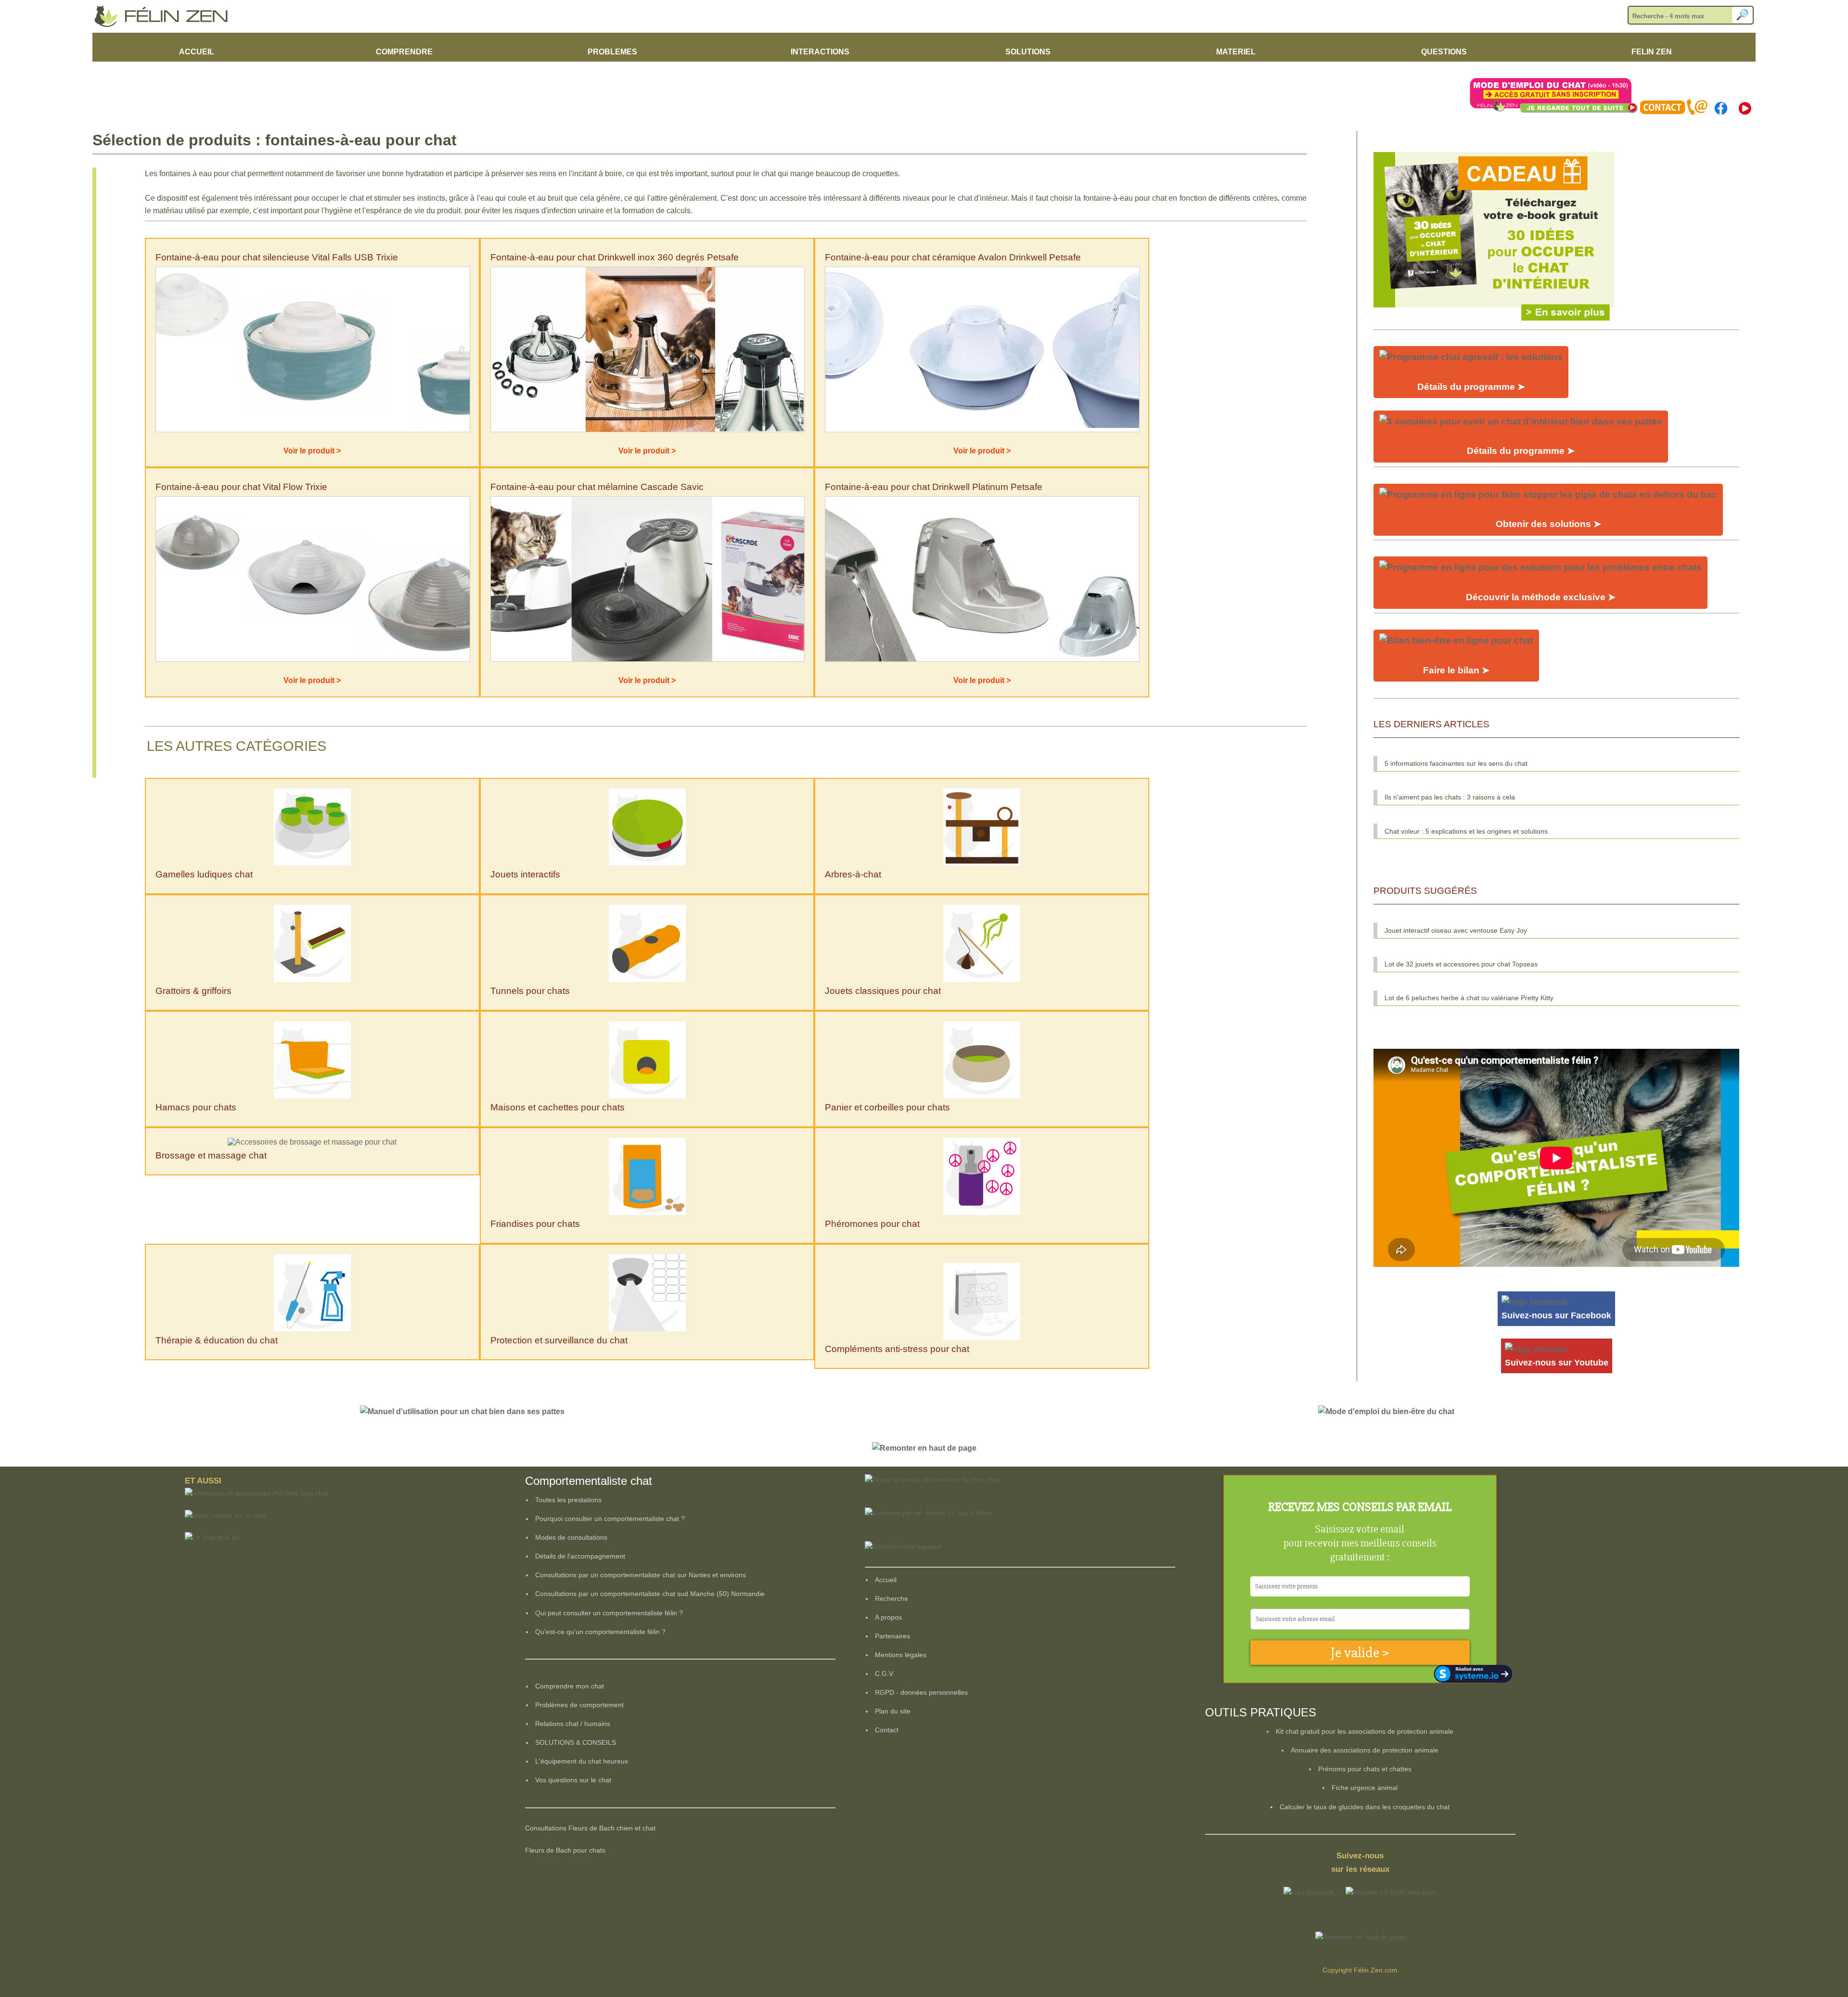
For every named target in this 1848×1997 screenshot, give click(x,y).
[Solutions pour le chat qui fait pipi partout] (929, 1513)
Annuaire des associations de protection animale (1365, 1750)
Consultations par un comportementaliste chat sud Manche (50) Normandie (650, 1594)
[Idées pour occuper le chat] (1494, 323)
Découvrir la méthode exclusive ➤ (1541, 597)
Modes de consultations (571, 1537)
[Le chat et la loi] (212, 1537)
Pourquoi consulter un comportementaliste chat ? (610, 1519)
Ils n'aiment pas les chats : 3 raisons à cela (1450, 797)
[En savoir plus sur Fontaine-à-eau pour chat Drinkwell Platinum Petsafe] (982, 659)
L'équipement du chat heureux (582, 1761)
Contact (887, 1730)
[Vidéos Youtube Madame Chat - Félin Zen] (1745, 112)
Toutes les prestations (568, 1500)
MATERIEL (1236, 52)
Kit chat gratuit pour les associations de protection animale (1365, 1731)
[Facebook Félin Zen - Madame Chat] (1720, 112)
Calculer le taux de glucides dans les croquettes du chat (1365, 1807)
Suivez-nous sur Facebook (1556, 1315)
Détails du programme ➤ (1471, 387)
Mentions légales (901, 1655)
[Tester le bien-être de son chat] (932, 1480)
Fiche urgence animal (1365, 1788)
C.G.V (884, 1674)
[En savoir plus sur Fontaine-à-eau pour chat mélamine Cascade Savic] (648, 659)
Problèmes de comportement (579, 1705)
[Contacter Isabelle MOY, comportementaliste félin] (1674, 112)
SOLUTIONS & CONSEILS (576, 1742)
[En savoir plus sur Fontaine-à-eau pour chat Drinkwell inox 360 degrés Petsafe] (648, 430)
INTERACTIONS (820, 52)
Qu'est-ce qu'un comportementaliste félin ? (600, 1632)
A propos (888, 1617)
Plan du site (893, 1711)
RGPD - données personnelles (921, 1692)
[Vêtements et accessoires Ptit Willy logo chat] (257, 1493)
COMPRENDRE (404, 52)
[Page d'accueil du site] (165, 25)
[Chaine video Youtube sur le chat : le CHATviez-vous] (1391, 1892)
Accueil (886, 1580)
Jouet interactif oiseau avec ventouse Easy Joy (1456, 930)
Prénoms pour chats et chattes (1365, 1769)
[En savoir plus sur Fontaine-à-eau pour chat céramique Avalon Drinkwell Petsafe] (982, 430)
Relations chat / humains (573, 1724)
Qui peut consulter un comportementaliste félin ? (609, 1613)
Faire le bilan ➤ (1456, 670)
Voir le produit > (312, 451)
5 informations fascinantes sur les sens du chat (1456, 763)
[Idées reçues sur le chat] (225, 1515)
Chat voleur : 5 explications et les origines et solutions (1466, 831)
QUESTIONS (1444, 52)
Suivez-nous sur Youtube (1557, 1363)
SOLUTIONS (1028, 52)
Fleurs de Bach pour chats (565, 1850)
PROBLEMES (612, 52)
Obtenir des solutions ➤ (1548, 524)
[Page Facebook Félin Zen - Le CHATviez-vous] (1309, 1892)
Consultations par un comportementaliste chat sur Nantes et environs (641, 1575)
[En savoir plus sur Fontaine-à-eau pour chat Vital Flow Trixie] (313, 659)
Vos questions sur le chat (573, 1780)
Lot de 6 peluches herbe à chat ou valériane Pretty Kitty (1469, 998)
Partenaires (892, 1636)
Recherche (892, 1598)
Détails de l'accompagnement (580, 1556)
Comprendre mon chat (570, 1686)
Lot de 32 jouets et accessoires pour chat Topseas (1461, 964)
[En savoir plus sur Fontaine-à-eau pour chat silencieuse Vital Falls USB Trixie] (313, 430)
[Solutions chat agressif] (903, 1546)
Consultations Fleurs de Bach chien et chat (590, 1828)
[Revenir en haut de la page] (924, 1448)
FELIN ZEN (1652, 52)
